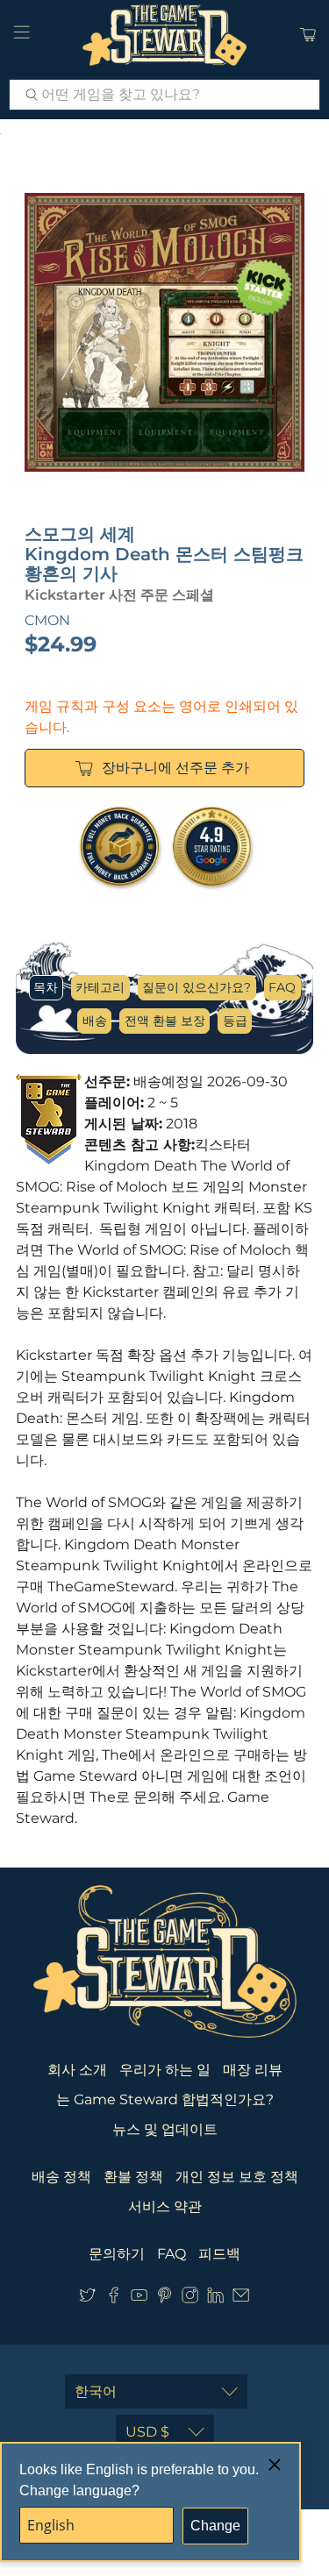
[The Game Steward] (165, 35)
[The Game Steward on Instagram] (190, 2298)
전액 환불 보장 (165, 1021)
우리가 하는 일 (165, 2070)
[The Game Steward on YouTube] (139, 2298)
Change (215, 2526)
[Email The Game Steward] (241, 2298)
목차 (46, 987)
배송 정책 (61, 2177)
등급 (235, 1021)
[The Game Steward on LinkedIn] (215, 2298)
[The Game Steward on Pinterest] (164, 2298)
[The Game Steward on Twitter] (87, 2298)
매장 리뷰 (253, 2070)
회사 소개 (77, 2070)
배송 (95, 1021)
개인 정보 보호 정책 (237, 2177)
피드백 (219, 2254)
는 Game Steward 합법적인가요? (165, 2099)
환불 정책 (133, 2177)
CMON (47, 620)
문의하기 (117, 2254)
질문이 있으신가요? (197, 987)
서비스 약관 (165, 2206)
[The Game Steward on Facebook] (114, 2298)
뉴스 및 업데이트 (165, 2129)
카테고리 (100, 987)
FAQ (282, 987)
